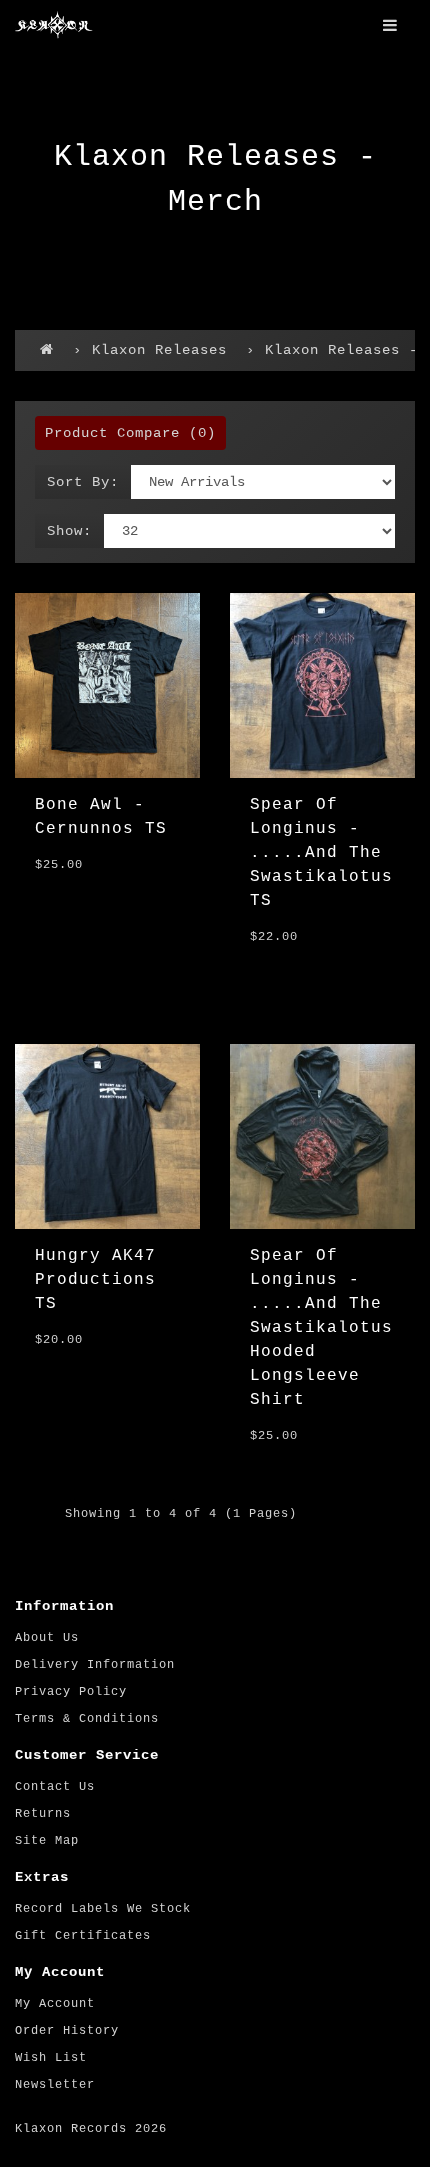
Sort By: (83, 482)
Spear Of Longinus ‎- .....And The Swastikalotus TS (321, 853)
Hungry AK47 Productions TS (95, 1280)
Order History (67, 2031)
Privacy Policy (71, 1692)
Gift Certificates (83, 1936)
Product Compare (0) (130, 433)
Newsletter (55, 2085)
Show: (69, 531)
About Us (47, 1638)
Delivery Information (95, 1665)
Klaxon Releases (159, 350)
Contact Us (55, 1787)
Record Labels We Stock (103, 1909)
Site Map (47, 1841)
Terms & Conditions (87, 1719)
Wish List (51, 2058)
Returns (43, 1814)
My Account (55, 2004)
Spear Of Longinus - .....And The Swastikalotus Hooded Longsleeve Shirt (321, 1328)
